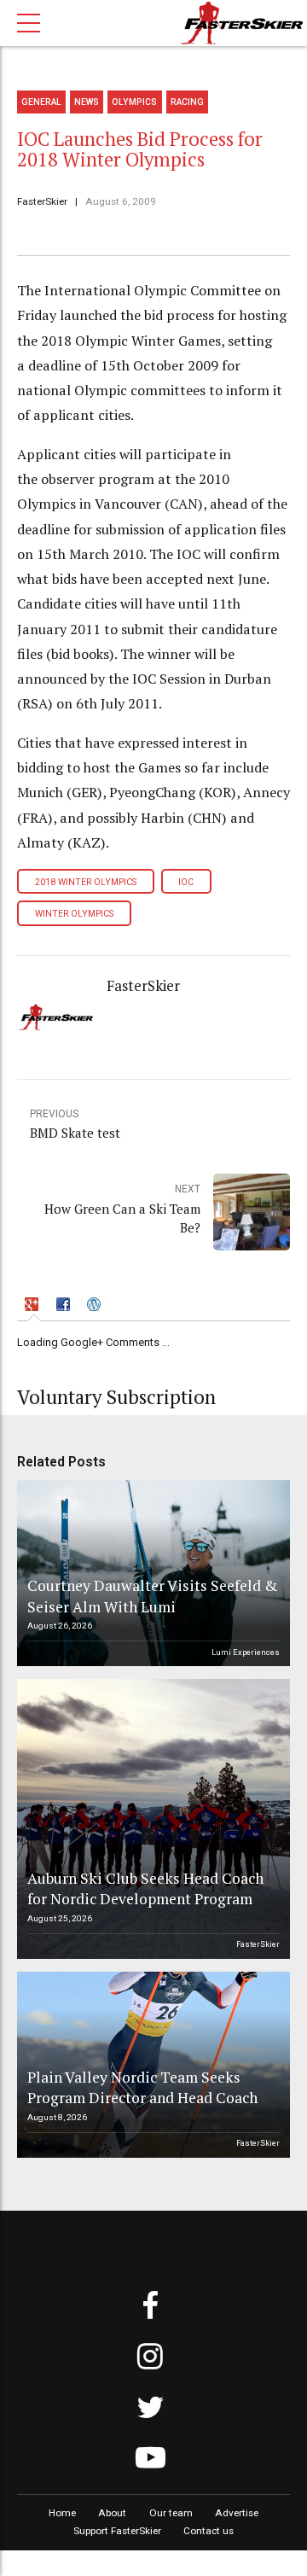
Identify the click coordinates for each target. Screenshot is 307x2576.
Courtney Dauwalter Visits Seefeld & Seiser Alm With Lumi (152, 1596)
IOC (186, 882)
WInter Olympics (74, 914)
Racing (187, 102)
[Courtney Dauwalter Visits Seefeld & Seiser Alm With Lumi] (151, 1573)
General (41, 102)
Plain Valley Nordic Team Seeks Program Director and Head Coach (142, 2088)
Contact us (209, 2531)
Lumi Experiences (246, 1652)
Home (62, 2513)
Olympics (134, 102)
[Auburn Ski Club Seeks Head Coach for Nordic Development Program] (151, 1819)
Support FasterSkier (117, 2531)
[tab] (34, 1306)
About (112, 2513)
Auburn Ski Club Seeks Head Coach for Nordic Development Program (145, 1889)
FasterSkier (42, 201)
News (87, 102)
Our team (171, 2513)
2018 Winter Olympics (86, 882)
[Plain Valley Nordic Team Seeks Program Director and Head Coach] (151, 2065)
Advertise (237, 2513)
